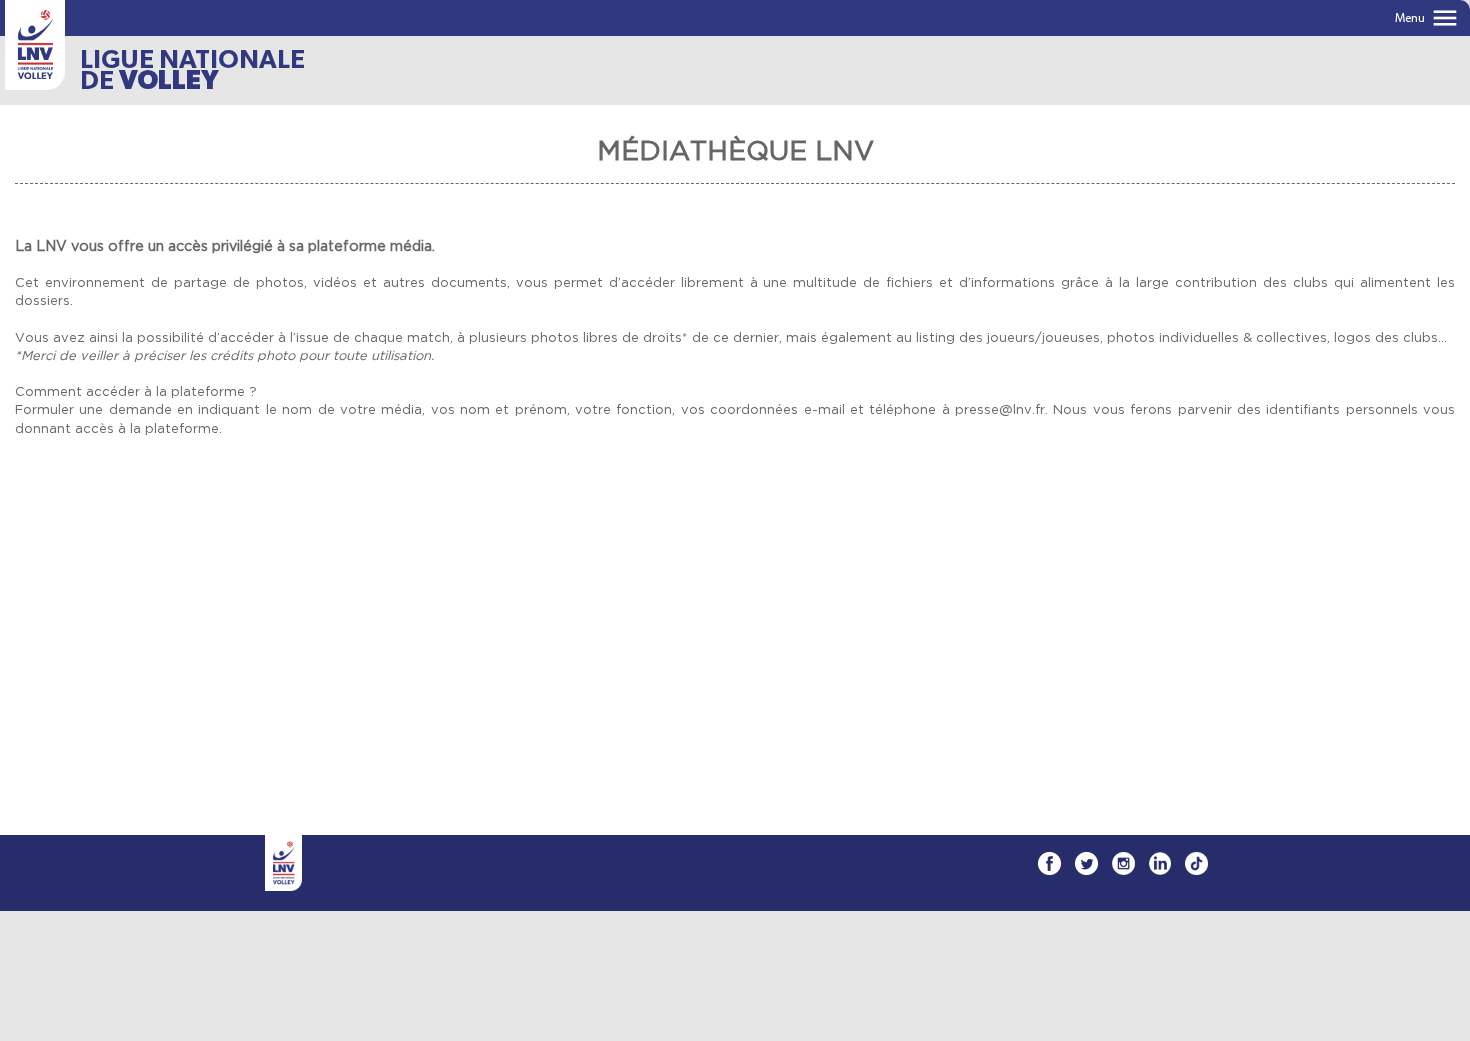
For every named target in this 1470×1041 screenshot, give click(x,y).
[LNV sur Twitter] (1086, 863)
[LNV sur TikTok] (1196, 863)
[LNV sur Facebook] (1049, 863)
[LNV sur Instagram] (1123, 863)
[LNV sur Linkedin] (1160, 863)
